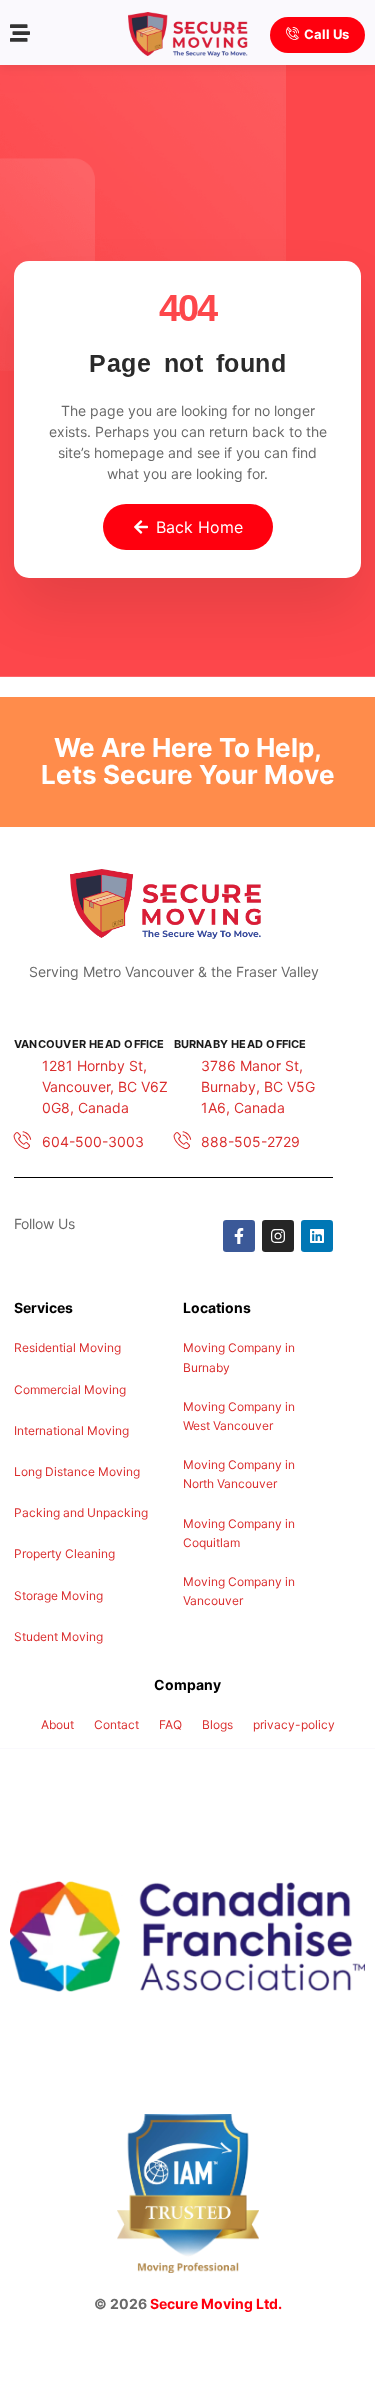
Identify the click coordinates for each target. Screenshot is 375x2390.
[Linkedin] (317, 1236)
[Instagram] (278, 1236)
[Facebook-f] (239, 1236)
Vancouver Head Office (89, 1044)
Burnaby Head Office (240, 1044)
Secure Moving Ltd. (216, 2303)
